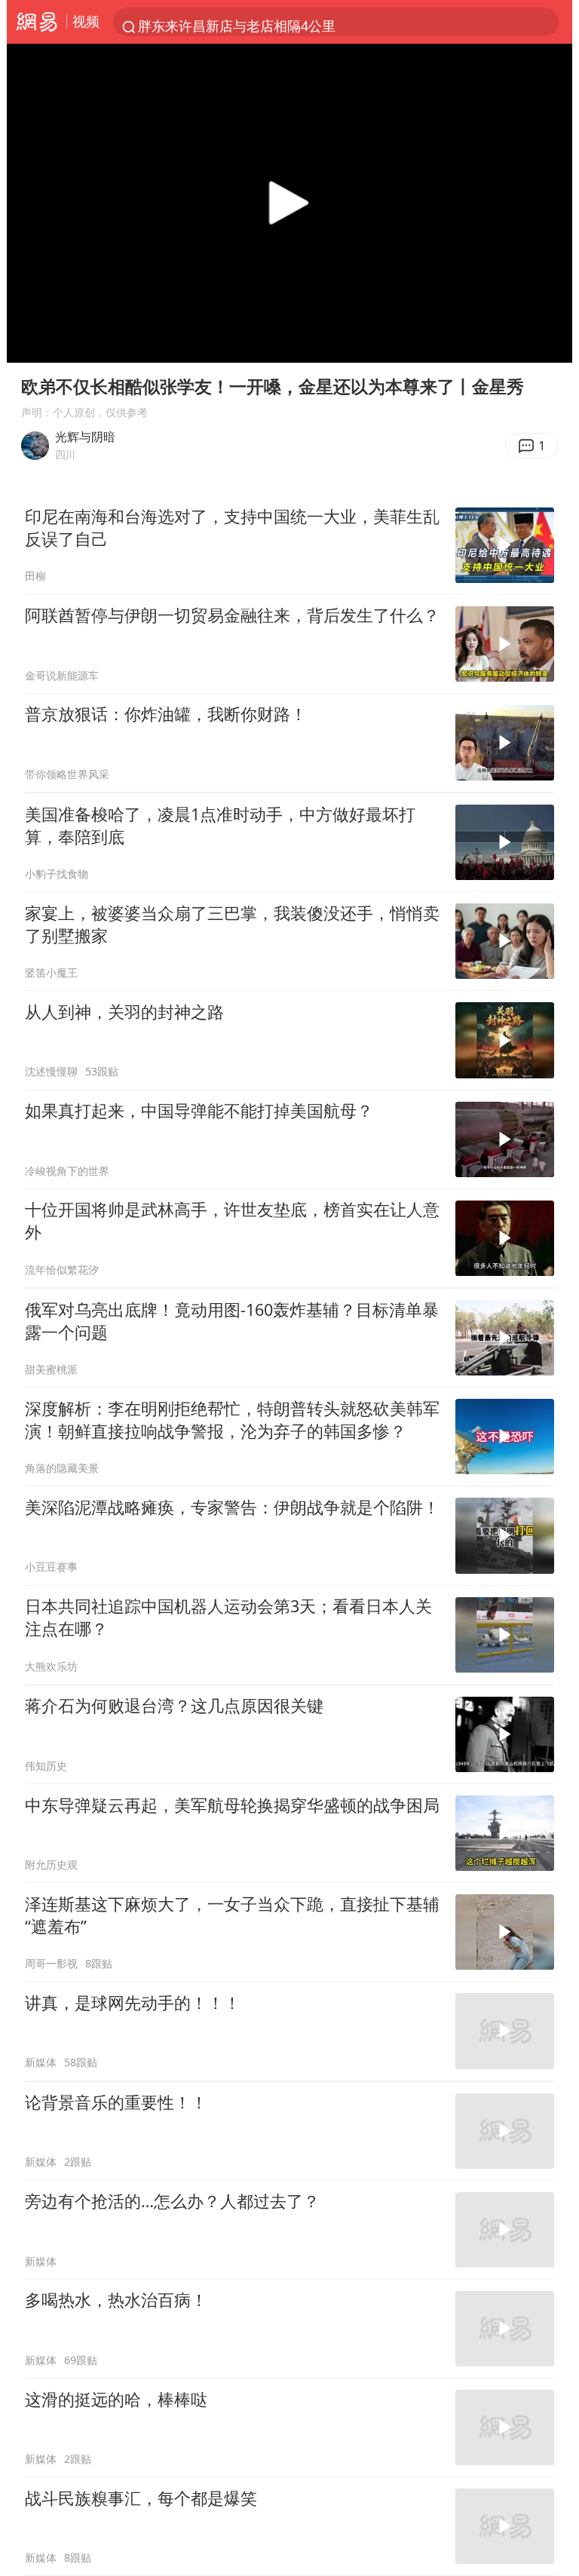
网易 (37, 22)
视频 (86, 21)
